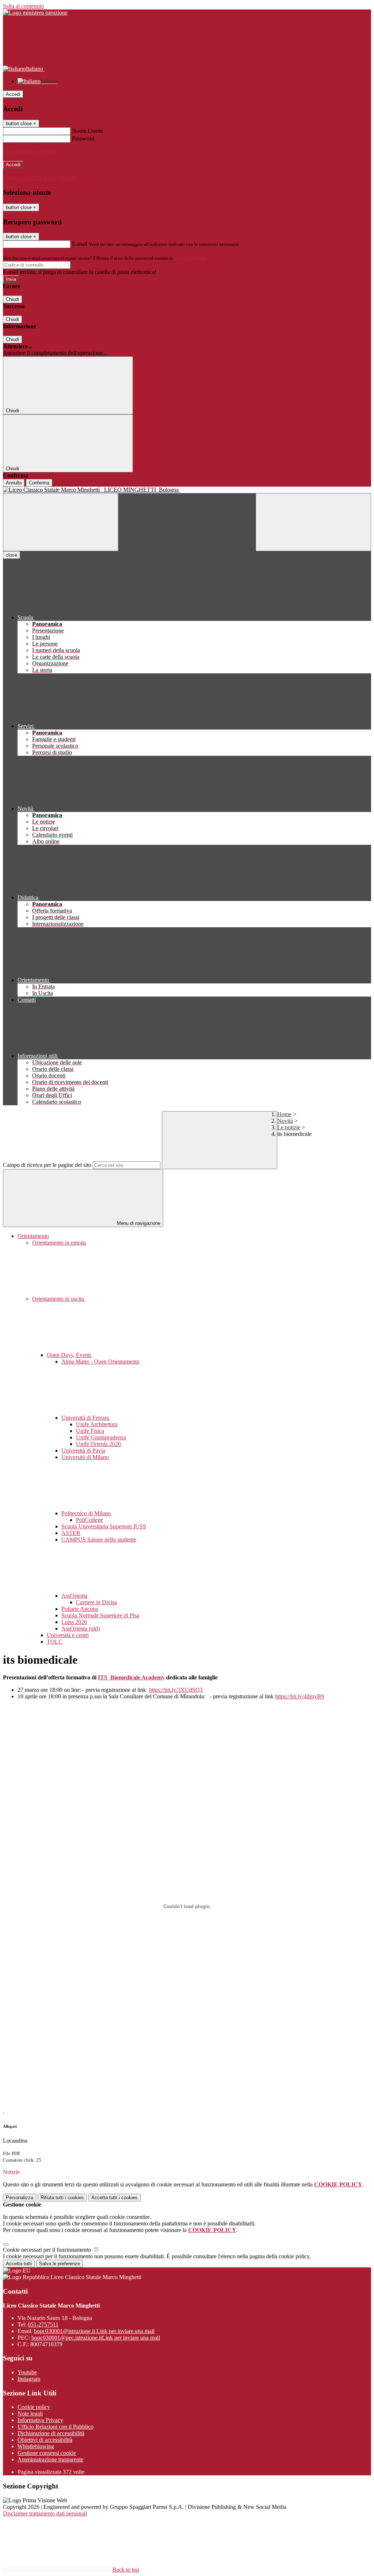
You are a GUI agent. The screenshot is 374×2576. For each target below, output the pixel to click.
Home (284, 1114)
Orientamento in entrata (59, 1243)
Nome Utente (87, 131)
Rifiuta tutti (62, 2198)
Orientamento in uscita (59, 1299)
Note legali (30, 2413)
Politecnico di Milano (87, 1513)
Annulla (14, 483)
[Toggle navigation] (61, 522)
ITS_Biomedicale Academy (131, 1677)
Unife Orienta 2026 (98, 1444)
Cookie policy (34, 2407)
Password (83, 138)
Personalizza (20, 2198)
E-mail (80, 244)
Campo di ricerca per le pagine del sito (47, 1165)
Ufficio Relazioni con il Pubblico (56, 2427)
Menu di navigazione (138, 1223)
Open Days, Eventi (70, 1355)
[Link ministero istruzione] (35, 13)
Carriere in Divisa (96, 1602)
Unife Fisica (90, 1431)
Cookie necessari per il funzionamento (48, 2250)
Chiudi (12, 299)
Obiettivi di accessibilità (45, 2440)
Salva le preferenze (60, 2264)
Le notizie (289, 1127)
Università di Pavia (83, 1451)
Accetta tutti (115, 2198)
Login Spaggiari (190, 258)
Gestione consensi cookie (47, 2453)
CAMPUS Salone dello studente (99, 1540)
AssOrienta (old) (81, 1629)
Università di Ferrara (86, 1418)
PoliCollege (89, 1520)
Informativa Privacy (40, 2420)
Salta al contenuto (23, 6)
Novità (285, 1121)
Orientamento (33, 1236)
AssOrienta (75, 1596)
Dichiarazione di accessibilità (51, 2433)
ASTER (71, 1533)
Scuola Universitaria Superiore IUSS (104, 1526)
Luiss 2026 (74, 1622)
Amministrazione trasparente (50, 2459)
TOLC (55, 1642)
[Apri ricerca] (313, 522)
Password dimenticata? (29, 152)
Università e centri (68, 1635)
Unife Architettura (97, 1424)
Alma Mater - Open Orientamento (100, 1362)
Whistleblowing (36, 2446)
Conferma (39, 483)
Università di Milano (85, 1457)
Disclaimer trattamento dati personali (45, 2513)
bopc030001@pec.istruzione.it (96, 2338)
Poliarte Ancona (80, 1609)
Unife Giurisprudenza (101, 1437)
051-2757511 (43, 2324)
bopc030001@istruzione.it (94, 2331)
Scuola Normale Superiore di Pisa (100, 1615)
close (12, 555)
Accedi (13, 94)
